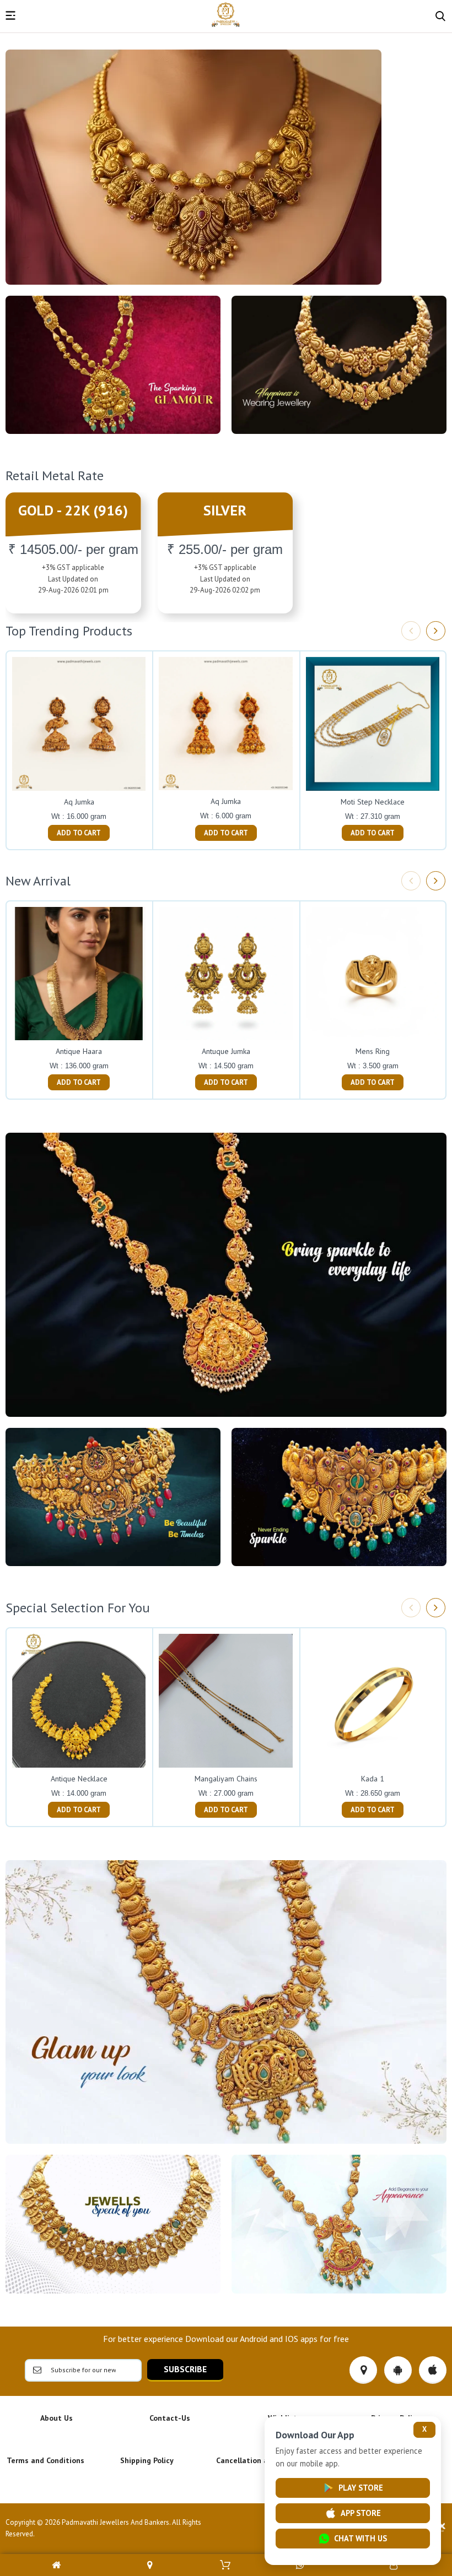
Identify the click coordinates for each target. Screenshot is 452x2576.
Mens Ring (373, 1051)
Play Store (361, 2488)
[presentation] (411, 631)
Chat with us (360, 2538)
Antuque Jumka (226, 1051)
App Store (361, 2513)
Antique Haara (79, 1051)
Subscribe (185, 2369)
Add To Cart (79, 833)
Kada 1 (373, 1779)
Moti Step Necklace (373, 802)
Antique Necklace (79, 1779)
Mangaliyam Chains (226, 1779)
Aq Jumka (79, 802)
